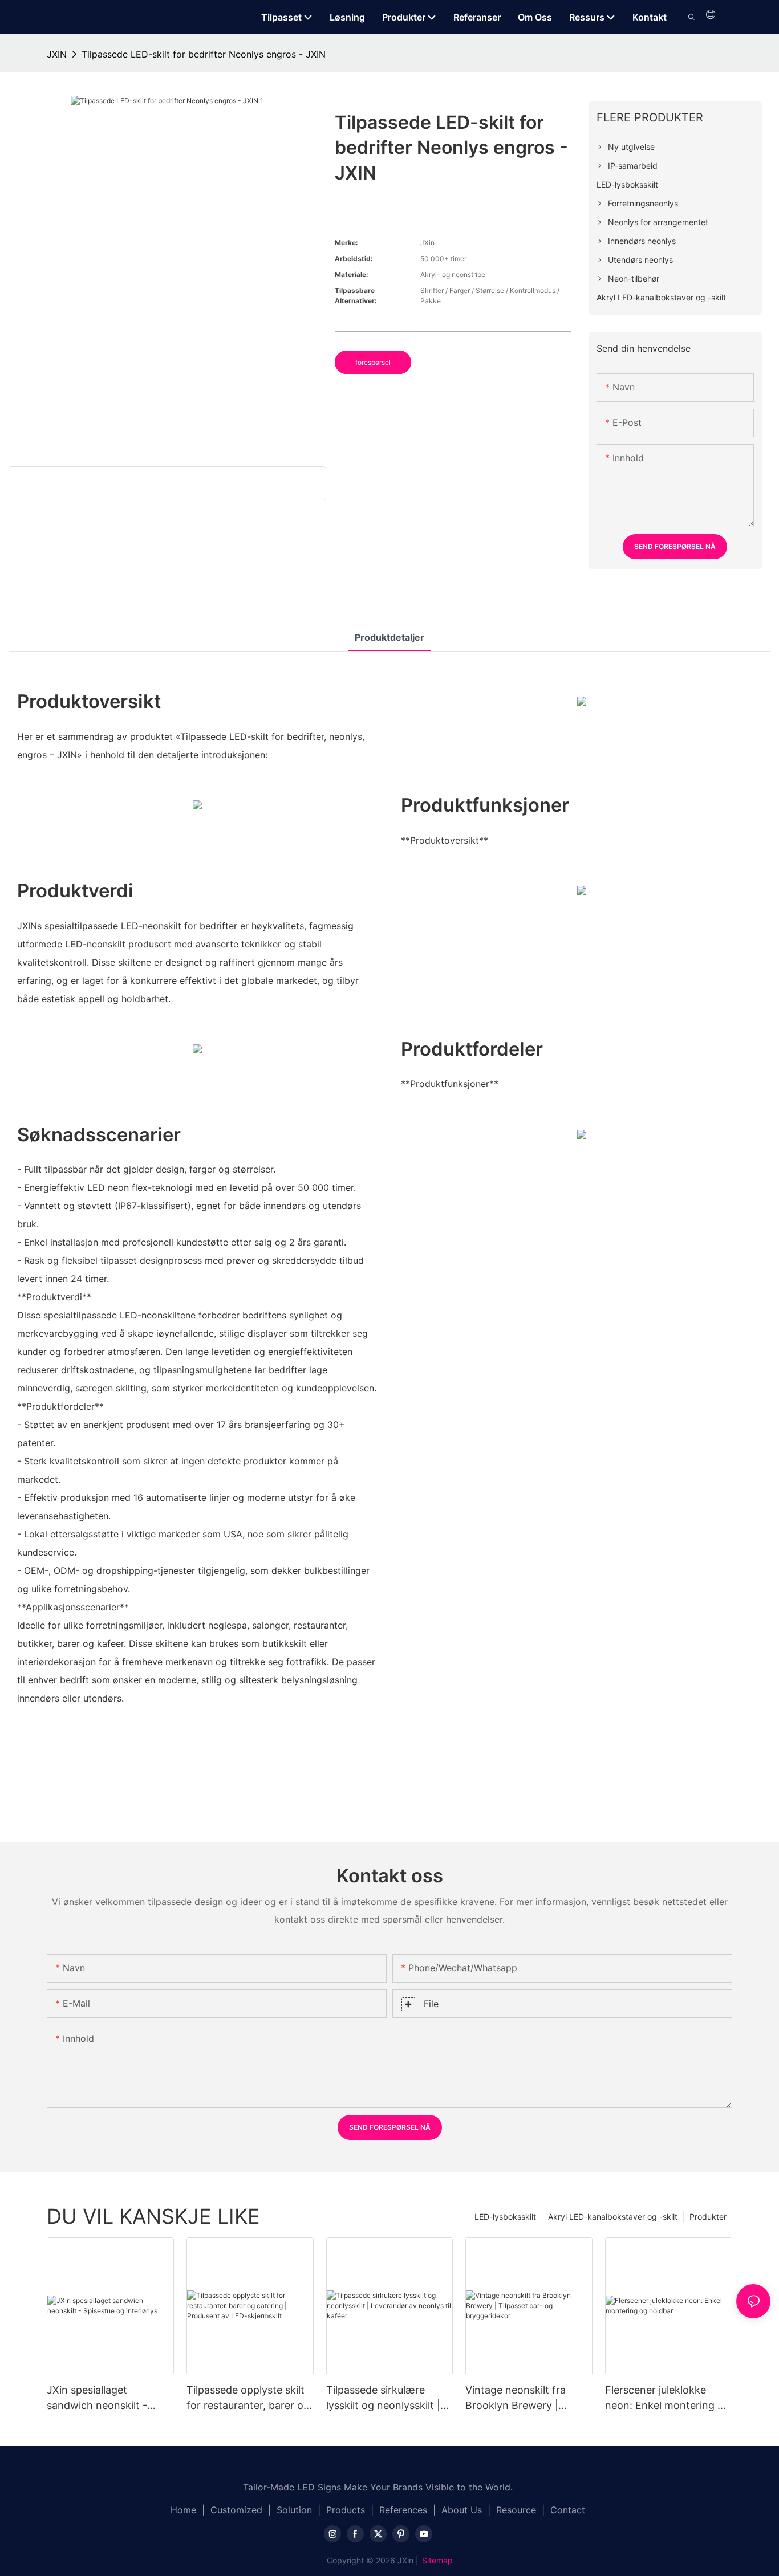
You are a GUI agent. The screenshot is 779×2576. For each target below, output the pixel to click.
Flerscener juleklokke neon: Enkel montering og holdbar (668, 2398)
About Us (462, 2510)
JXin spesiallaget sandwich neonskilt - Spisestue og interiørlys (103, 2398)
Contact (568, 2510)
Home (183, 2510)
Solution (294, 2510)
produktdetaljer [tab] (389, 637)
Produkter (708, 2217)
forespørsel (373, 362)
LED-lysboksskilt (505, 2217)
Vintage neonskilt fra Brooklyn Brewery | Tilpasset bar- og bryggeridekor (516, 2398)
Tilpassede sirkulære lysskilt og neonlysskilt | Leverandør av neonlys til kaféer (387, 2398)
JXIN (57, 54)
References (403, 2510)
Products (346, 2510)
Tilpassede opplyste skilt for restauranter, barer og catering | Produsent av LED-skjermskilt (248, 2398)
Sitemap (437, 2560)
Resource (516, 2510)
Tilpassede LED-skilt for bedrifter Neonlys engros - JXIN (204, 54)
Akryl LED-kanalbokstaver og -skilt (613, 2217)
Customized (236, 2510)
